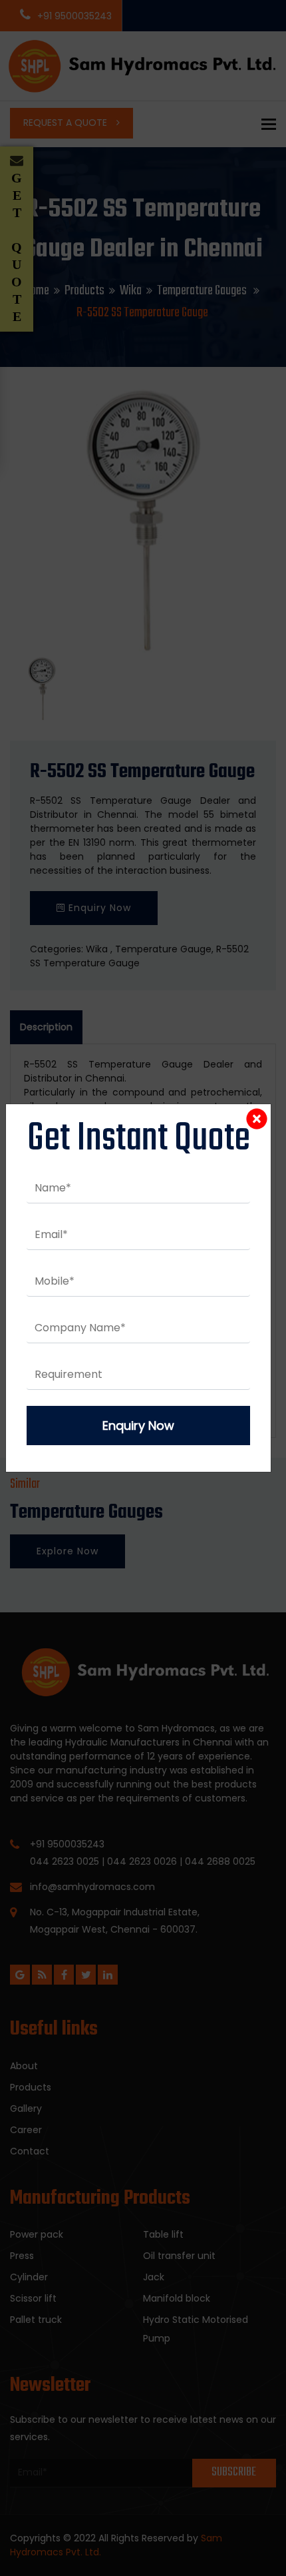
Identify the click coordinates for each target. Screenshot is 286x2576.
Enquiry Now (138, 1426)
